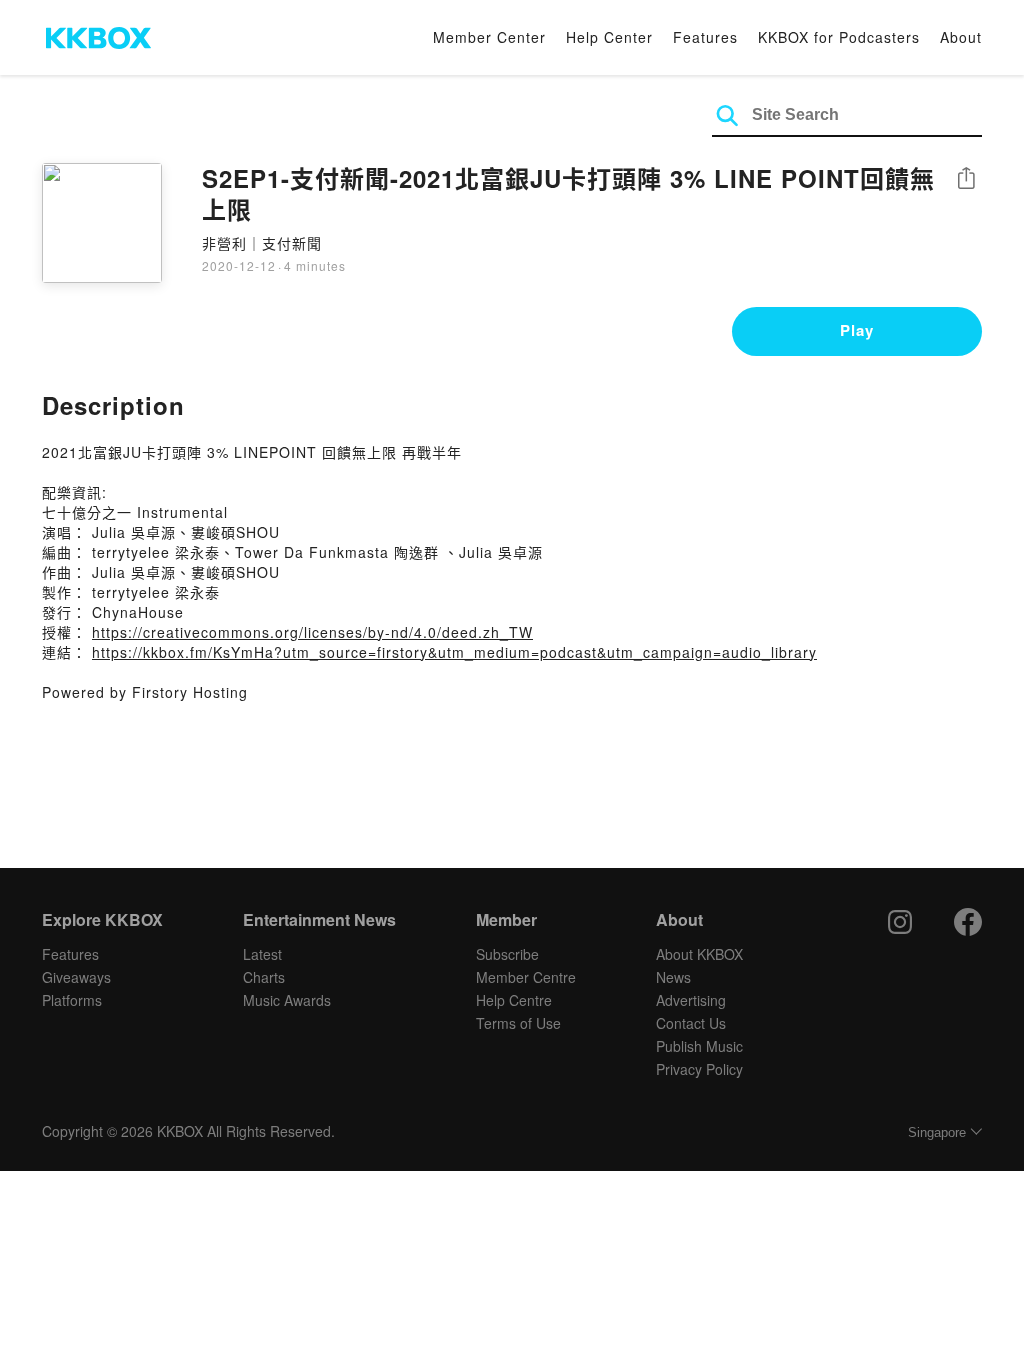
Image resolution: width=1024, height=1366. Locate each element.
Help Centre (514, 1000)
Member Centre (526, 977)
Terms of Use (518, 1023)
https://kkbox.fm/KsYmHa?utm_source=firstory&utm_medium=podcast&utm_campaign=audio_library (454, 652)
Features (705, 37)
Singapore (937, 1132)
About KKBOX (699, 954)
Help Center (609, 37)
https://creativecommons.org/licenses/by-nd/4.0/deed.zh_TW (312, 632)
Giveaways (76, 977)
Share (966, 179)
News (673, 977)
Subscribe (507, 954)
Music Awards (287, 1000)
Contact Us (691, 1023)
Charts (264, 977)
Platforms (72, 1000)
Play (857, 330)
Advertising (691, 1000)
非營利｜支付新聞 (262, 243)
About (961, 37)
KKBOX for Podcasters (839, 37)
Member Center (489, 37)
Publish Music (699, 1046)
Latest (262, 954)
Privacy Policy (699, 1069)
